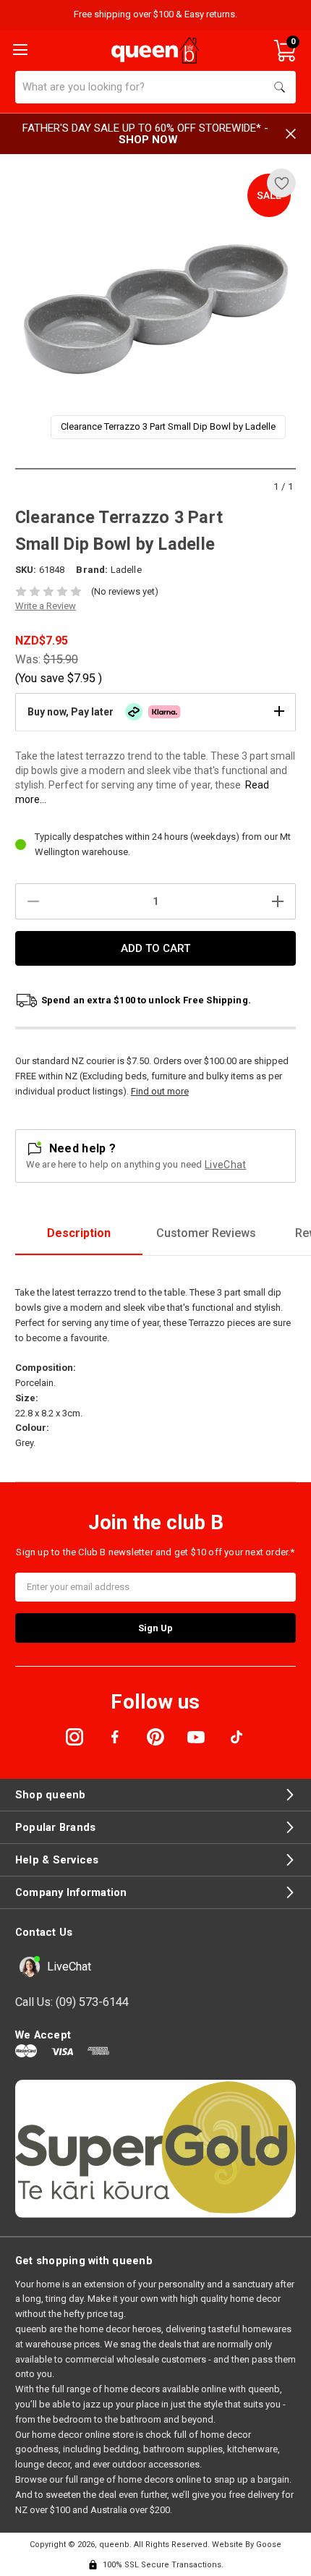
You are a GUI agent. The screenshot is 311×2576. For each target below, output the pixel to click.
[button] (155, 712)
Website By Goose (247, 2545)
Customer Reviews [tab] (206, 1233)
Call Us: (72, 2002)
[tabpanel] (156, 309)
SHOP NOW (148, 140)
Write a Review (46, 606)
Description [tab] (79, 1233)
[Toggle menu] (19, 48)
